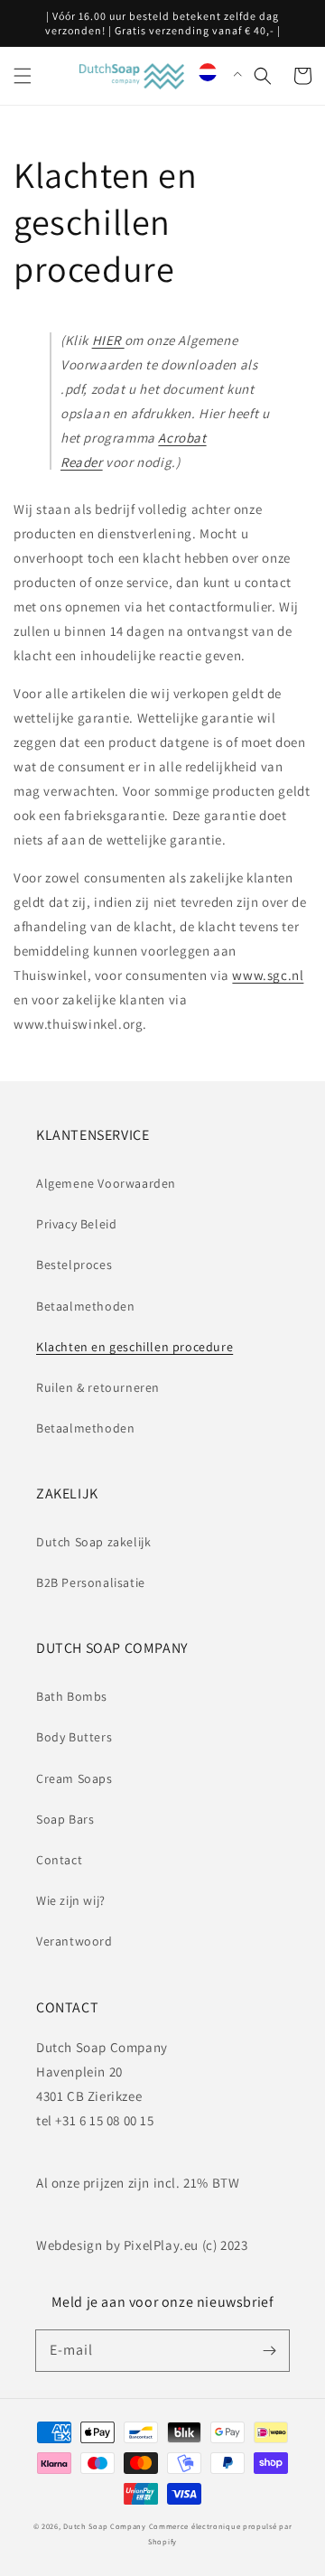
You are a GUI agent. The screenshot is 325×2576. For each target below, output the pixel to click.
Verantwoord (74, 1941)
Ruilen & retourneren (98, 1387)
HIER (108, 340)
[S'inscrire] (269, 2350)
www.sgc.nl (268, 975)
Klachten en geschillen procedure (135, 1347)
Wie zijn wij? (71, 1900)
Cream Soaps (74, 1778)
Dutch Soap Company (105, 2526)
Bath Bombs (72, 1696)
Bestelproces (74, 1265)
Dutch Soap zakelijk (93, 1542)
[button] (23, 76)
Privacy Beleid (76, 1224)
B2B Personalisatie (91, 1582)
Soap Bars (65, 1819)
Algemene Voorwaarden (106, 1183)
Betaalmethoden (85, 1306)
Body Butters (74, 1737)
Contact (59, 1860)
